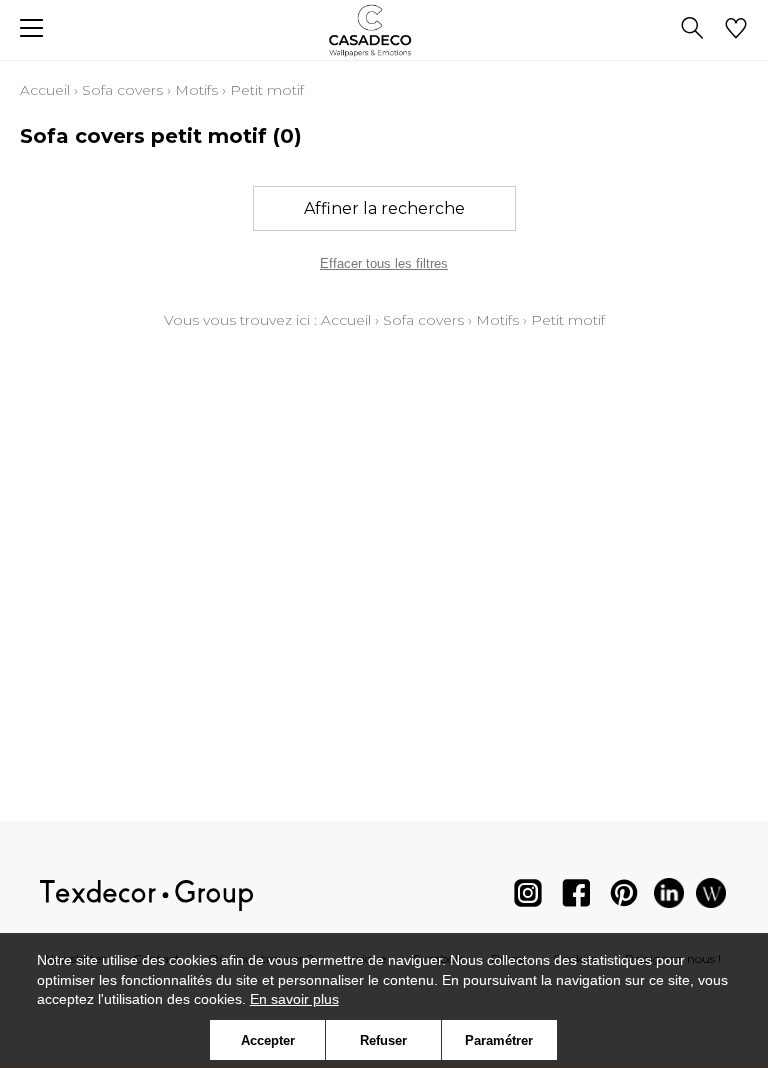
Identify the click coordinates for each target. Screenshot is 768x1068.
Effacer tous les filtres (384, 263)
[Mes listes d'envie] (736, 30)
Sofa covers (122, 90)
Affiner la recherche (384, 208)
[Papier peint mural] (711, 897)
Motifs (196, 90)
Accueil (45, 90)
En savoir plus (294, 999)
